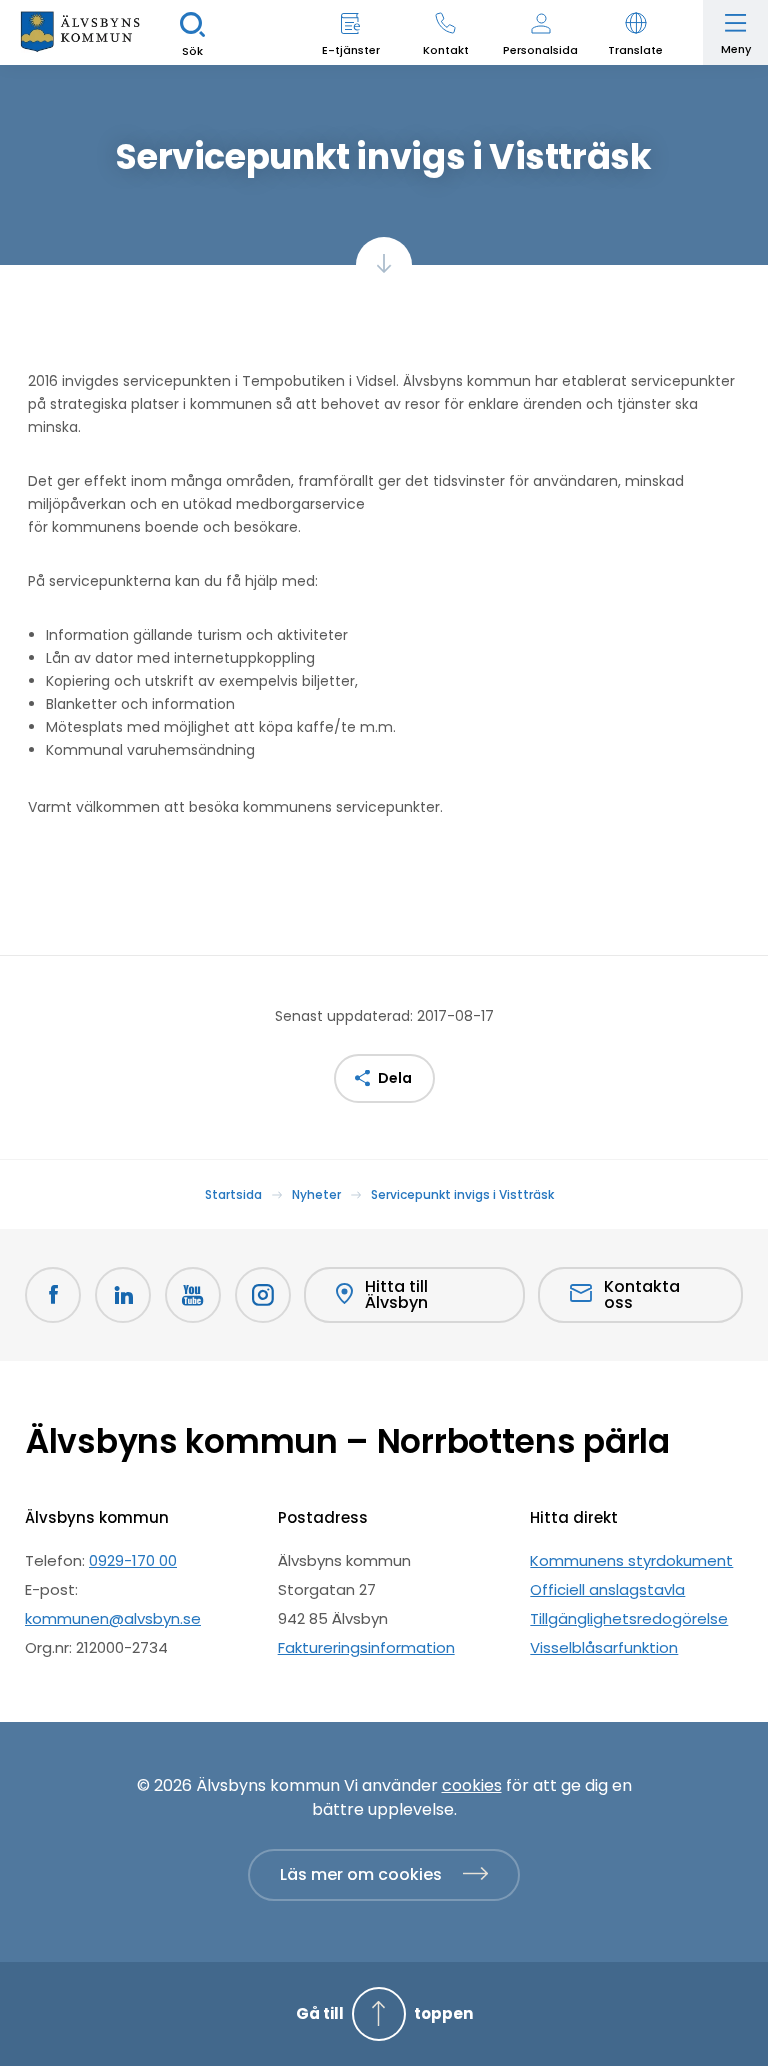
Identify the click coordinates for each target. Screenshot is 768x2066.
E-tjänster (351, 50)
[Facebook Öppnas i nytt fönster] (53, 1295)
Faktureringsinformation (366, 1647)
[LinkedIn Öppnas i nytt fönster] (123, 1295)
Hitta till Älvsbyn (396, 1294)
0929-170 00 (133, 1560)
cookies (472, 1785)
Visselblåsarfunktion (604, 1647)
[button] (635, 32)
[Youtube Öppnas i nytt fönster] (193, 1295)
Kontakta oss (642, 1294)
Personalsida (540, 50)
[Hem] (80, 32)
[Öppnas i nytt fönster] (263, 1295)
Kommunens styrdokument (631, 1560)
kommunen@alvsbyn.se (113, 1618)
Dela (395, 1078)
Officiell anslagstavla (607, 1589)
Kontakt (446, 50)
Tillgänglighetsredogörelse (629, 1618)
